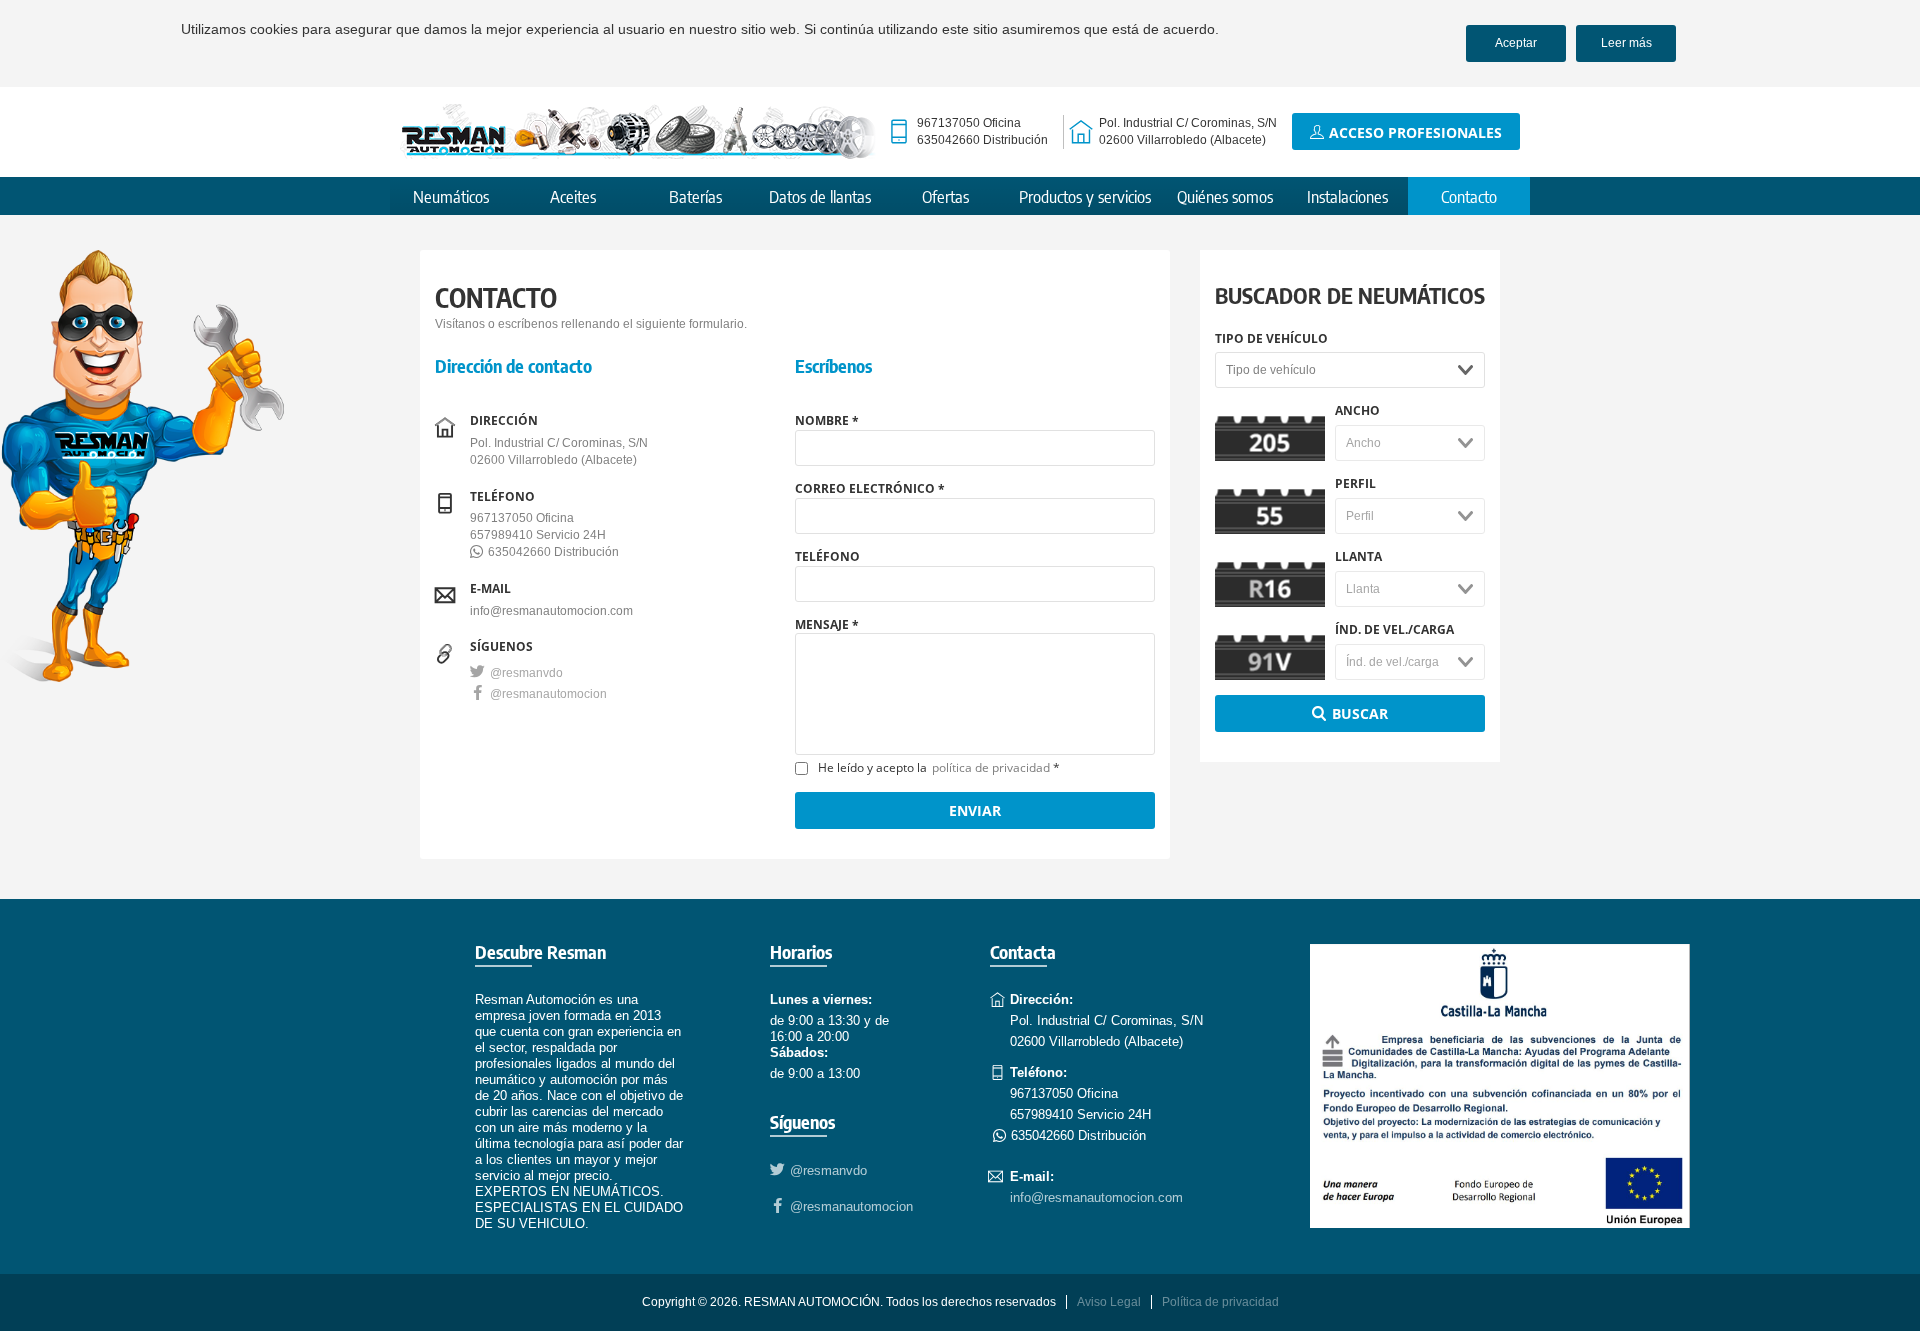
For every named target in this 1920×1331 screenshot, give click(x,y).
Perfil (1355, 484)
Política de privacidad (1220, 1302)
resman (638, 131)
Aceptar (1516, 43)
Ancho (1357, 411)
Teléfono (827, 556)
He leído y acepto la (934, 768)
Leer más (1626, 43)
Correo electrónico (865, 489)
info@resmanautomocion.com (551, 611)
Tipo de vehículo (1271, 339)
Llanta (1358, 557)
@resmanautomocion (548, 694)
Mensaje (822, 625)
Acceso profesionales (1415, 132)
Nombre (822, 421)
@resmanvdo (526, 673)
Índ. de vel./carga (1394, 630)
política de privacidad (991, 768)
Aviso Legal (1109, 1302)
